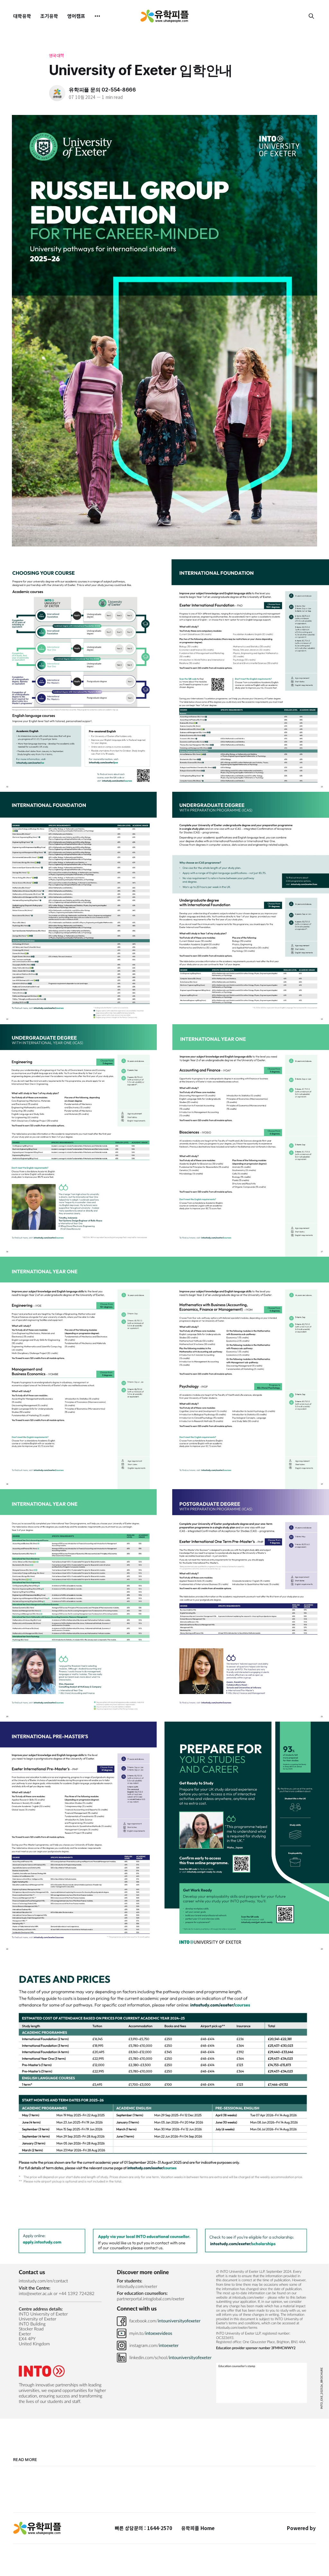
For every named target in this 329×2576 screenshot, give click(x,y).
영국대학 (57, 55)
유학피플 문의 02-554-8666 (102, 90)
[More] (97, 16)
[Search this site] (311, 16)
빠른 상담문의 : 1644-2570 (143, 2528)
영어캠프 (76, 16)
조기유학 (49, 16)
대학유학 (22, 16)
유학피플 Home (198, 2528)
